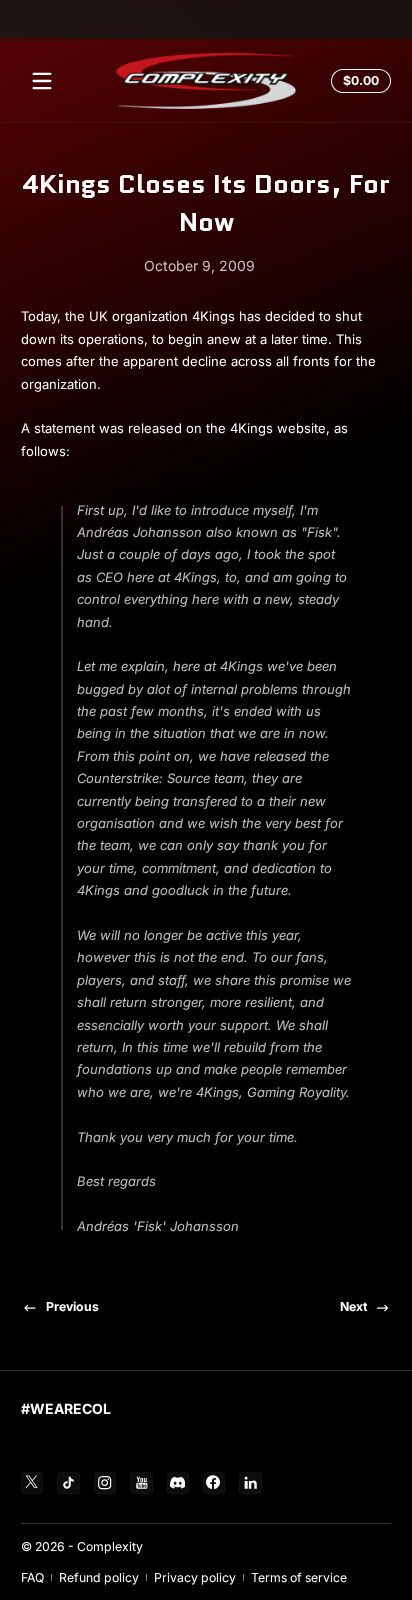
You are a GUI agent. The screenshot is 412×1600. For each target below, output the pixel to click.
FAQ (32, 1577)
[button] (358, 81)
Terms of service (299, 1577)
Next (353, 1306)
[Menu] (42, 81)
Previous (72, 1306)
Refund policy (99, 1577)
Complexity (110, 1546)
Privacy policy (195, 1577)
